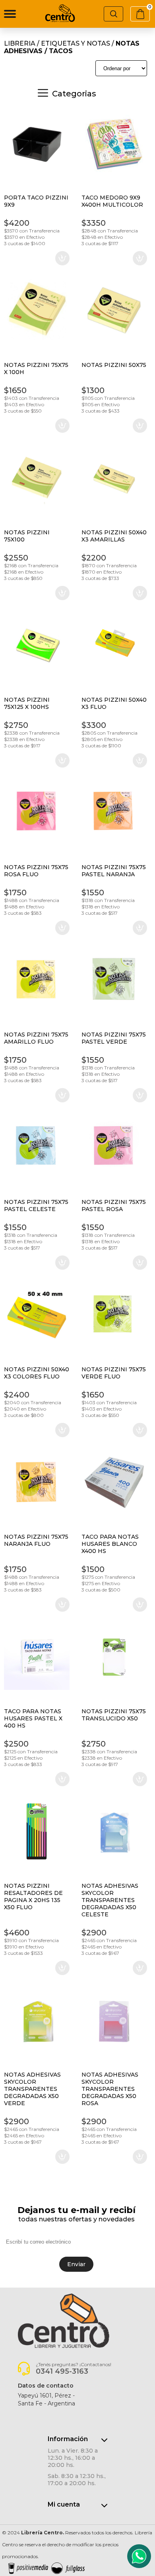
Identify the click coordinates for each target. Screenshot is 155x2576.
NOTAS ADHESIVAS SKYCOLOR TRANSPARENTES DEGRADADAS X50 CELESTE (110, 1900)
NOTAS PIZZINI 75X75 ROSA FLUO (36, 871)
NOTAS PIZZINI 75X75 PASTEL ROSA (114, 1205)
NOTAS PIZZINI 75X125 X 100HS (27, 703)
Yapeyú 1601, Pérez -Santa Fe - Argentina (46, 2399)
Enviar (76, 2264)
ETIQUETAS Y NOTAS (76, 43)
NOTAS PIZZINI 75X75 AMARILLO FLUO (36, 1038)
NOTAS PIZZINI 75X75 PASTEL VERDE (114, 1038)
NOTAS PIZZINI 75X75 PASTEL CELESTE (36, 1205)
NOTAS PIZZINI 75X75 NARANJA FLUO (36, 1540)
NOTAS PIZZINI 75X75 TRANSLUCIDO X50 (114, 1715)
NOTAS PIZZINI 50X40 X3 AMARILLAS (114, 536)
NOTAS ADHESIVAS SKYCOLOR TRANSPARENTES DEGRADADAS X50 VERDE (32, 2089)
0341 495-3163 (62, 2371)
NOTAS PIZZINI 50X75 (114, 365)
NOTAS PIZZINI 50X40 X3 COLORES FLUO (37, 1373)
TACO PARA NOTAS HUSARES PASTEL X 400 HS (33, 1718)
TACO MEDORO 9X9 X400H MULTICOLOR (112, 201)
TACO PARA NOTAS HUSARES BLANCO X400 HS (110, 1544)
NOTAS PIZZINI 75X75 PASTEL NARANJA (114, 871)
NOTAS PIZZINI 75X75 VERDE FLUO (114, 1373)
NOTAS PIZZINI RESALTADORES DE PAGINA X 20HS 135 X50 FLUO (33, 1896)
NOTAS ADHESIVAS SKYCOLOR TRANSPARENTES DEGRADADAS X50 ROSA (110, 2089)
